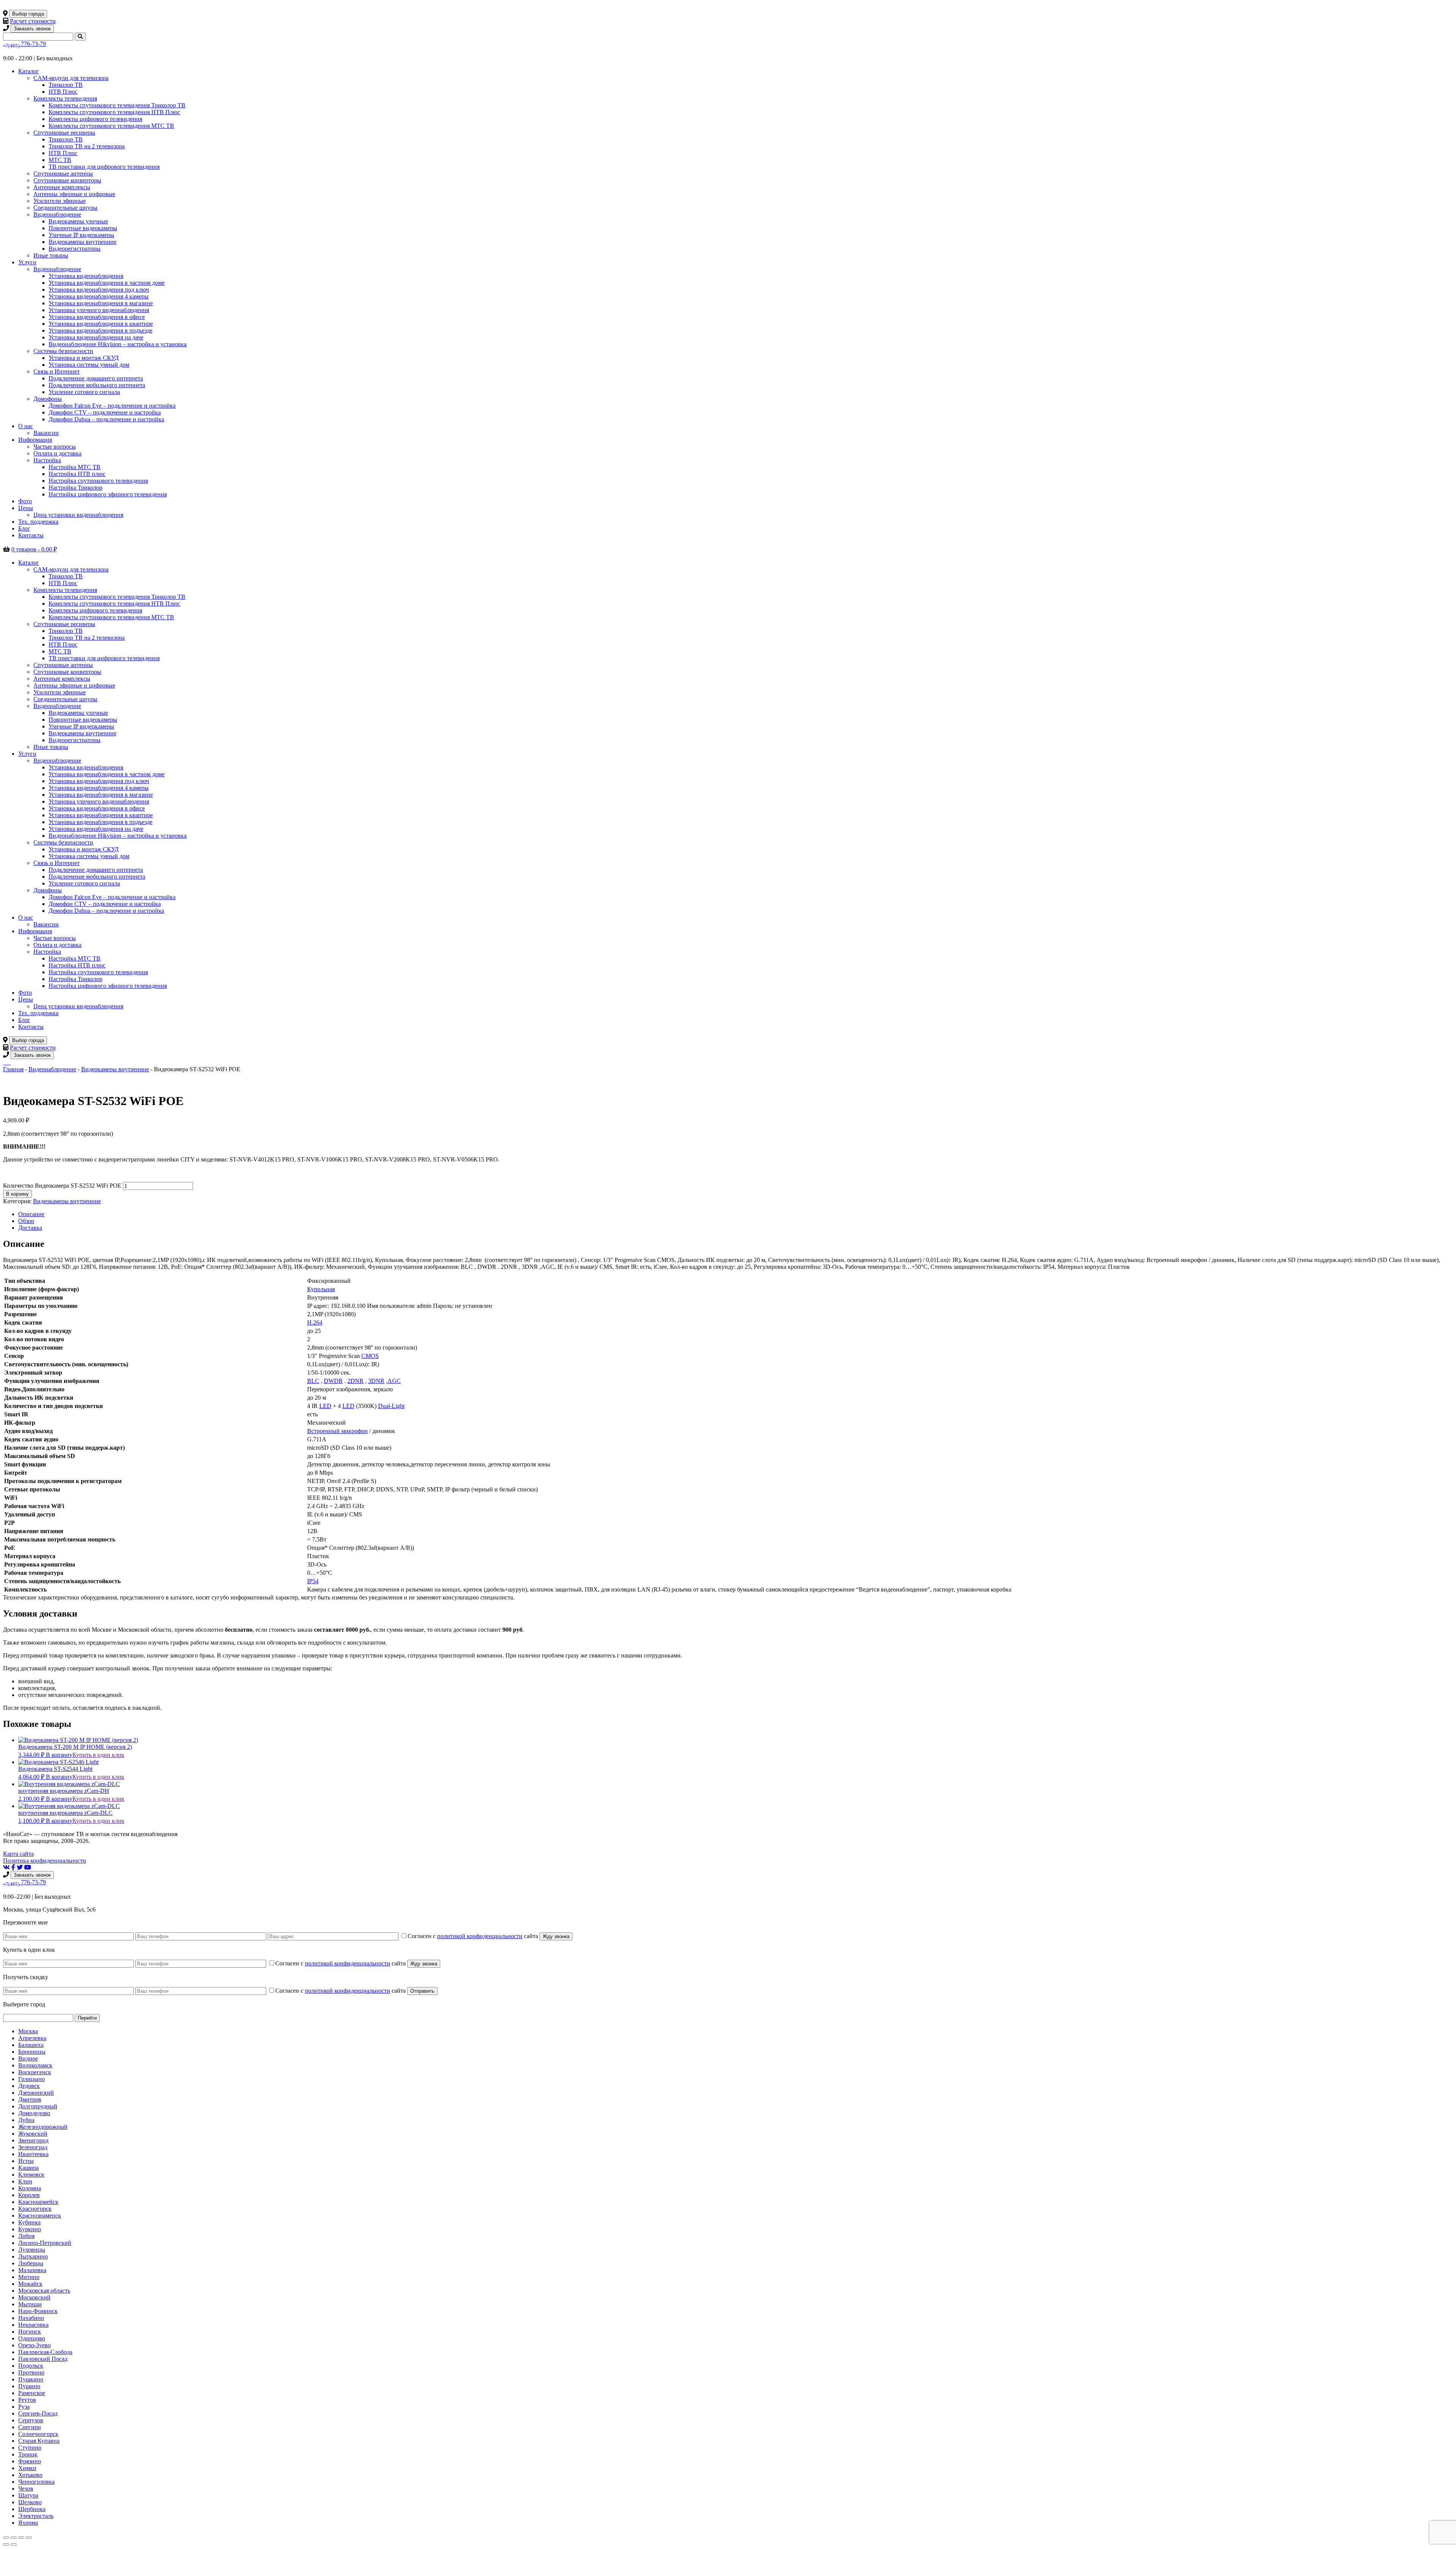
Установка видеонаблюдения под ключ (99, 290)
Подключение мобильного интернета (97, 385)
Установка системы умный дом (89, 365)
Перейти (87, 2018)
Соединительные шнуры (65, 208)
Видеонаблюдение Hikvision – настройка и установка (118, 344)
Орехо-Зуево (35, 2345)
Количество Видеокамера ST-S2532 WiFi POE (62, 1186)
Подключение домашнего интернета (96, 378)
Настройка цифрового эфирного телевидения (108, 494)
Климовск (31, 2175)
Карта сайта (18, 1854)
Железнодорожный (43, 2127)
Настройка (47, 460)
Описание (31, 1214)
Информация (35, 440)
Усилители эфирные (60, 201)
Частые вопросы (55, 447)
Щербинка (32, 2509)
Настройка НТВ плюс (77, 474)
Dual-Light (391, 1406)
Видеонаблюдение (57, 214)
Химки (27, 2468)
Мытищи (30, 2304)
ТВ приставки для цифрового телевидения (104, 167)
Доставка (30, 1228)
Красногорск (35, 2209)
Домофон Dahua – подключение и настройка (106, 419)
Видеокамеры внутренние (82, 242)
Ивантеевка (33, 2154)
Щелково (30, 2502)
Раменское (32, 2393)
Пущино (29, 2386)
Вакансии (46, 433)
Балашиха (31, 2045)
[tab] (736, 1214)
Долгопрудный (38, 2106)
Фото (25, 501)
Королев (29, 2195)
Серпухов (31, 2420)
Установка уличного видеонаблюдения (99, 310)
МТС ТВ (60, 160)
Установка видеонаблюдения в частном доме (107, 283)
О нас (26, 426)
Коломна (30, 2188)
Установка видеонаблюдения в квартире (101, 324)
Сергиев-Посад (38, 2413)
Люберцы (31, 2263)
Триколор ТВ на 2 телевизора (87, 146)
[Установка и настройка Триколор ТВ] (4, 1062)
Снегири (30, 2427)
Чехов (26, 2489)
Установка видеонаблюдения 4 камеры (99, 296)
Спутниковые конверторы (67, 180)
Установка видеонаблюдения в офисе (97, 317)
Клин (25, 2181)
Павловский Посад (43, 2359)
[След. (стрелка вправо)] (14, 2544)
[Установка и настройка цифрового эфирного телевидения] (8, 1062)
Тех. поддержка (38, 522)
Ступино (30, 2448)
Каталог (29, 71)
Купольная (321, 1289)
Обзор (26, 1221)
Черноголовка (36, 2482)
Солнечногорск (38, 2434)
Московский (34, 2297)
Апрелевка (32, 2038)
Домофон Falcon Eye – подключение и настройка (112, 406)
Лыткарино (33, 2256)
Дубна (26, 2120)
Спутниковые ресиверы (64, 133)
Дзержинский (36, 2093)
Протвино (31, 2372)
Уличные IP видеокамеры (81, 235)
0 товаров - (34, 549)
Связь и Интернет (56, 371)
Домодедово (34, 2113)
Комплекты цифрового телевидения (95, 119)
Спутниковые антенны (63, 173)
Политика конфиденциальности (45, 1861)
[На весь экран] (21, 2538)
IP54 (313, 1581)
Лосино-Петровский (45, 2243)
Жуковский (33, 2134)
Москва (28, 2031)
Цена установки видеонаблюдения (78, 515)
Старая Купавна (39, 2441)
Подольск (31, 2366)
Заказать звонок (32, 29)
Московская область (44, 2291)
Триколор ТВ (66, 85)
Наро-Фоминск (38, 2311)
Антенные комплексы (62, 187)
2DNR (355, 1381)
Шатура (28, 2495)
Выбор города (28, 14)
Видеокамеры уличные (78, 221)
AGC (394, 1381)
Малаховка (32, 2270)
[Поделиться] (14, 2538)
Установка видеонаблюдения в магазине (101, 303)
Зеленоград (33, 2147)
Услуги (27, 262)
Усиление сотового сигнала (84, 392)
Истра (26, 2161)
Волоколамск (35, 2065)
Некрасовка (33, 2325)
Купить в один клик (98, 1755)
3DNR (376, 1381)
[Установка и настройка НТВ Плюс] (5, 1062)
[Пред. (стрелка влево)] (6, 2544)
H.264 (315, 1322)
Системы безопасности (63, 351)
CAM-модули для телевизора (71, 78)
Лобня (26, 2236)
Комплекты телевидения (65, 98)
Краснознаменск (40, 2215)
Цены (26, 508)
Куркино (30, 2229)
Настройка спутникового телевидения (98, 481)
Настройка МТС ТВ (75, 467)
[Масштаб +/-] (29, 2538)
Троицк (28, 2454)
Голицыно (31, 2079)
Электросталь (36, 2516)
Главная (13, 1069)
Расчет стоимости (33, 21)
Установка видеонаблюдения (86, 276)
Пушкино (31, 2379)
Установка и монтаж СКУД (84, 358)
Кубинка (29, 2222)
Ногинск (30, 2332)
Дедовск (29, 2086)
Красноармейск (38, 2202)
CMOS (370, 1356)
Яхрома (28, 2523)
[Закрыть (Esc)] (6, 2538)
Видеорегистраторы (75, 249)
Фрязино (30, 2461)
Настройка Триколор (75, 487)
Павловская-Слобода (45, 2352)
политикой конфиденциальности (480, 1936)
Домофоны (48, 399)
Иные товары (51, 255)
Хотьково (30, 2475)
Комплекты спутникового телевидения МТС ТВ (111, 126)
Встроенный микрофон (337, 1431)
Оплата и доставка (57, 453)
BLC (313, 1381)
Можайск (30, 2284)
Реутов (27, 2400)
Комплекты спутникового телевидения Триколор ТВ (117, 105)
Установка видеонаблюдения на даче (96, 337)
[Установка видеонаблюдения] (10, 1062)
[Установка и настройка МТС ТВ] (7, 1062)
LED (325, 1406)
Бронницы (32, 2052)
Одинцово (32, 2338)
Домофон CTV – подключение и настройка (105, 412)
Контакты (31, 535)
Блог (24, 528)
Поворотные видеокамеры (83, 228)
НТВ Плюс (63, 92)
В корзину (17, 1194)
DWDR (333, 1381)
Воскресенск (35, 2072)
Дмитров (30, 2099)
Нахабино (31, 2318)
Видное (28, 2059)
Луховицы (32, 2250)
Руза (24, 2407)
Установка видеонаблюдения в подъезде (100, 330)
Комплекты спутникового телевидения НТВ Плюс (114, 112)
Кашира (28, 2168)
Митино (29, 2277)
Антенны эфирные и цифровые (74, 194)
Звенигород (33, 2140)
